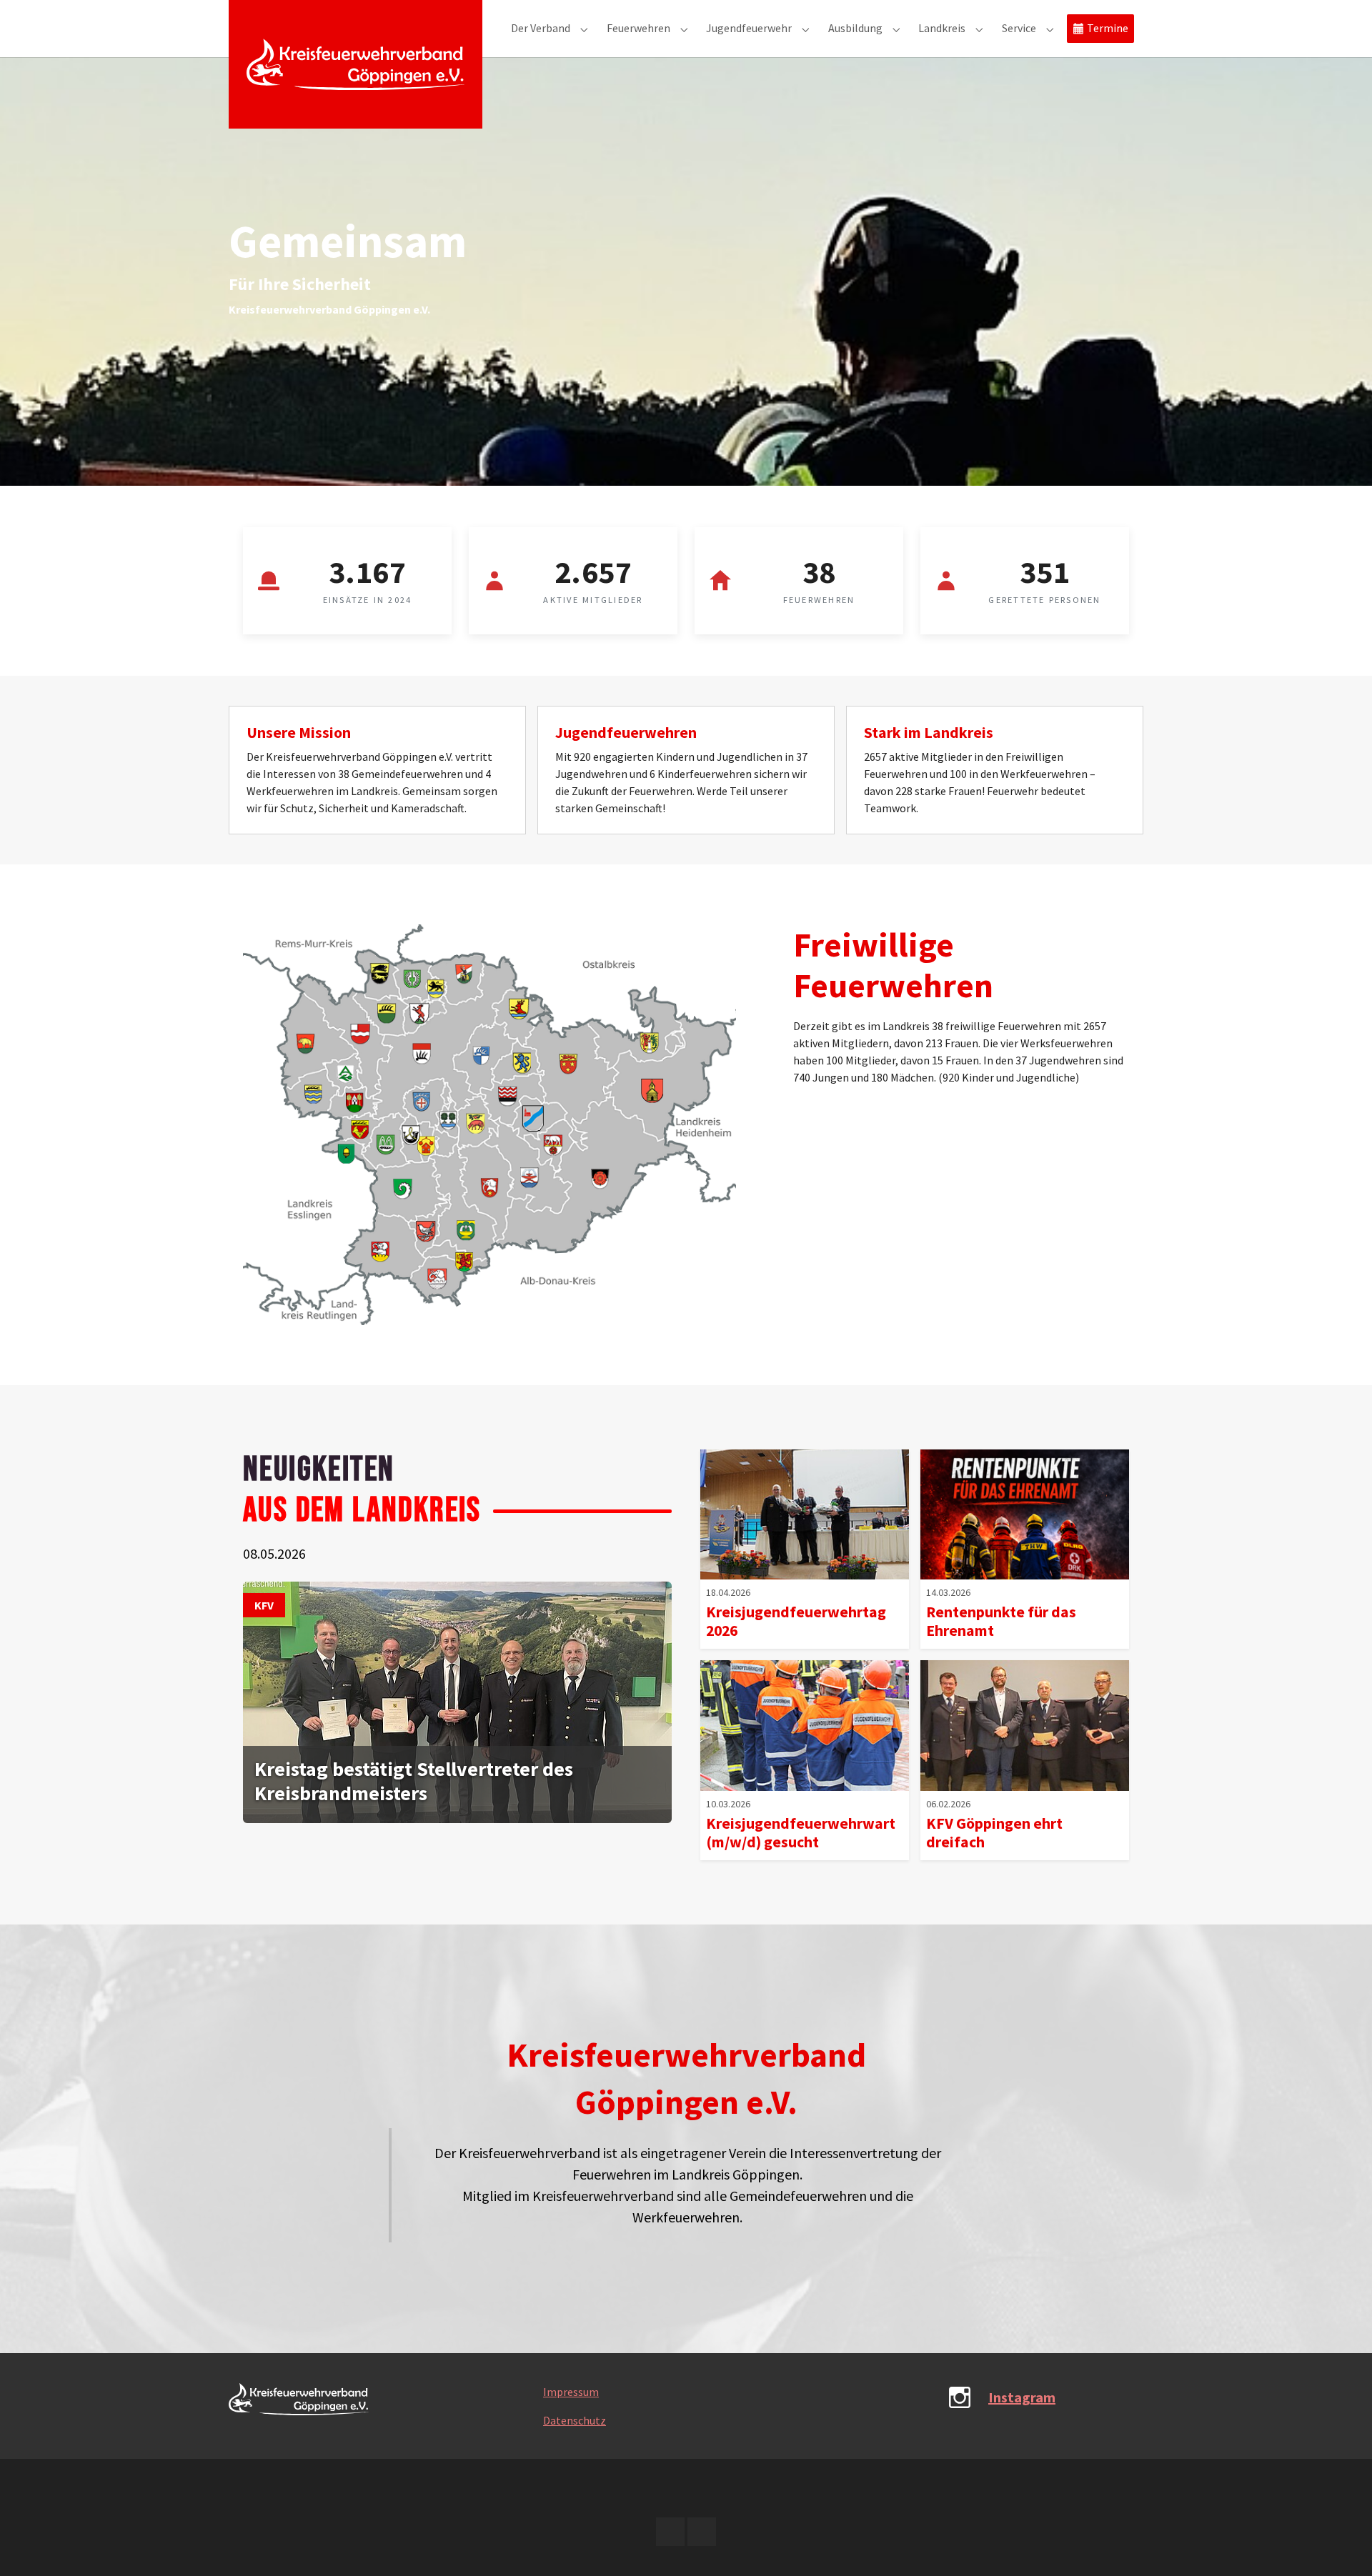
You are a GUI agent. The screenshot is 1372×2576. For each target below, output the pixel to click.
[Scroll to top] (1341, 2545)
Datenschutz (575, 2420)
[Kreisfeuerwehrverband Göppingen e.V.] (356, 64)
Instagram (1022, 2397)
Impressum (571, 2392)
